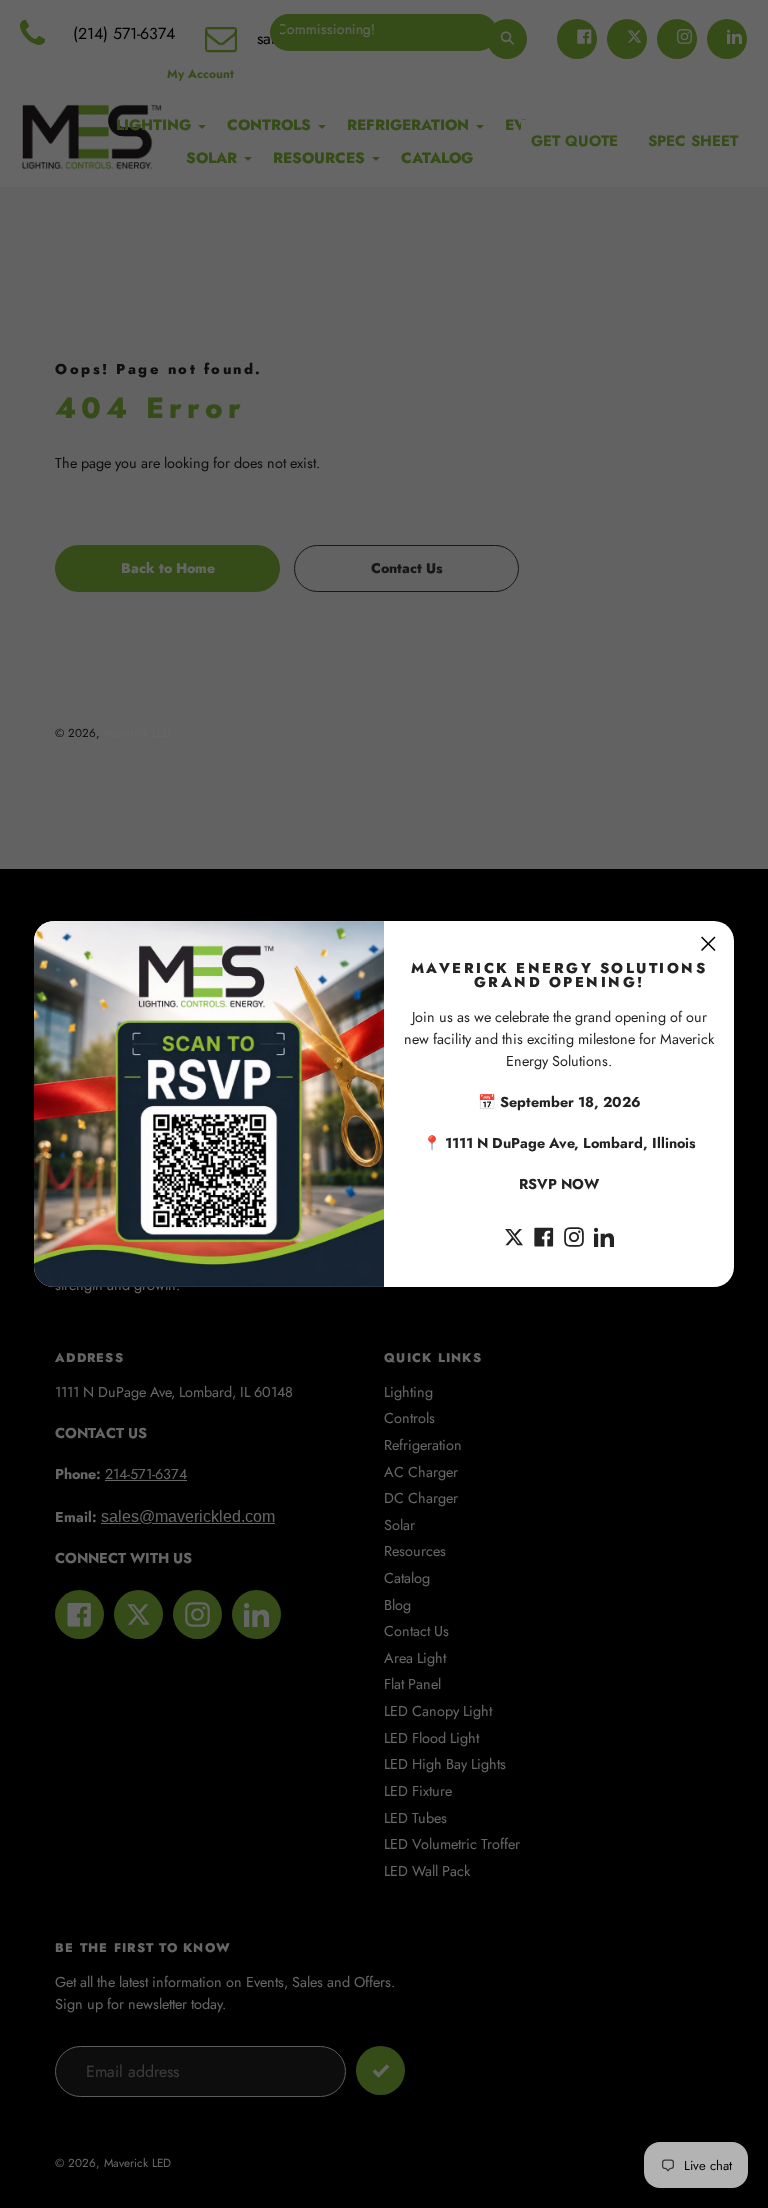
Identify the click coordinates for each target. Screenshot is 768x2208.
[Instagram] (574, 1235)
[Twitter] (514, 1235)
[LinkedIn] (604, 1235)
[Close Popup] (708, 943)
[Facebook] (544, 1235)
